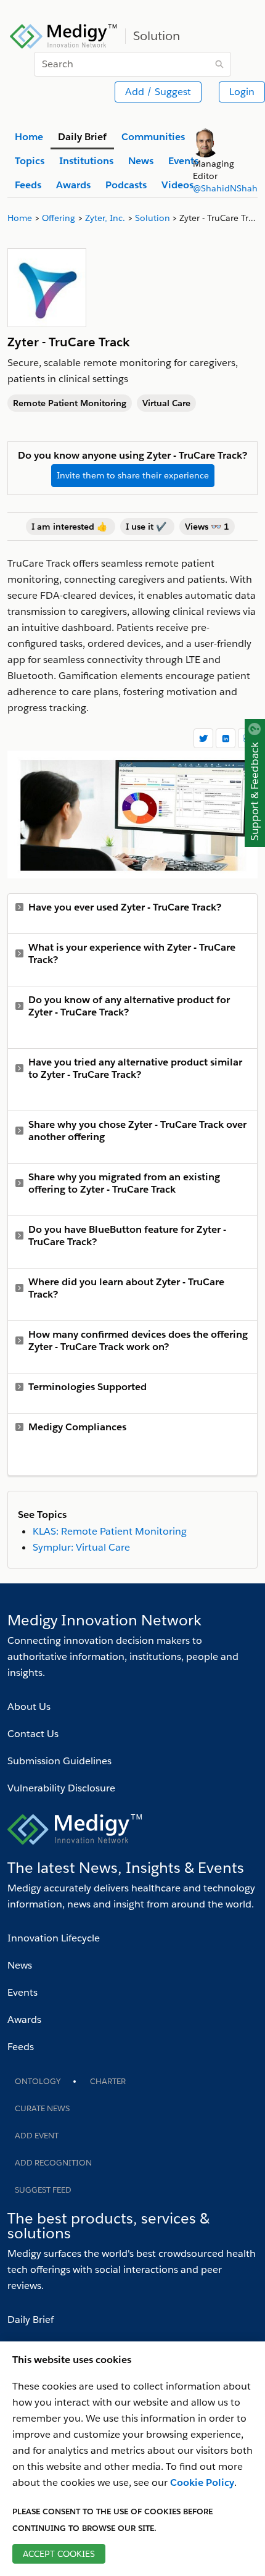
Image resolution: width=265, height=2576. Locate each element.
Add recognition (53, 2163)
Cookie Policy (202, 2482)
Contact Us (33, 1734)
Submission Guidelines (59, 1761)
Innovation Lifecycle (54, 1938)
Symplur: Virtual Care (81, 1547)
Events (22, 1992)
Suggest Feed (43, 2190)
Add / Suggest (158, 92)
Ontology (38, 2081)
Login (242, 92)
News (20, 1965)
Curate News (42, 2108)
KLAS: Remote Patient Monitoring (110, 1531)
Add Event (37, 2136)
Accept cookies (59, 2554)
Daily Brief (31, 2320)
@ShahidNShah (225, 188)
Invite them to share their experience (133, 475)
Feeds (21, 2047)
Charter (108, 2081)
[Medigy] (64, 35)
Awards (24, 2020)
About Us (29, 1707)
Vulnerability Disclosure (61, 1788)
